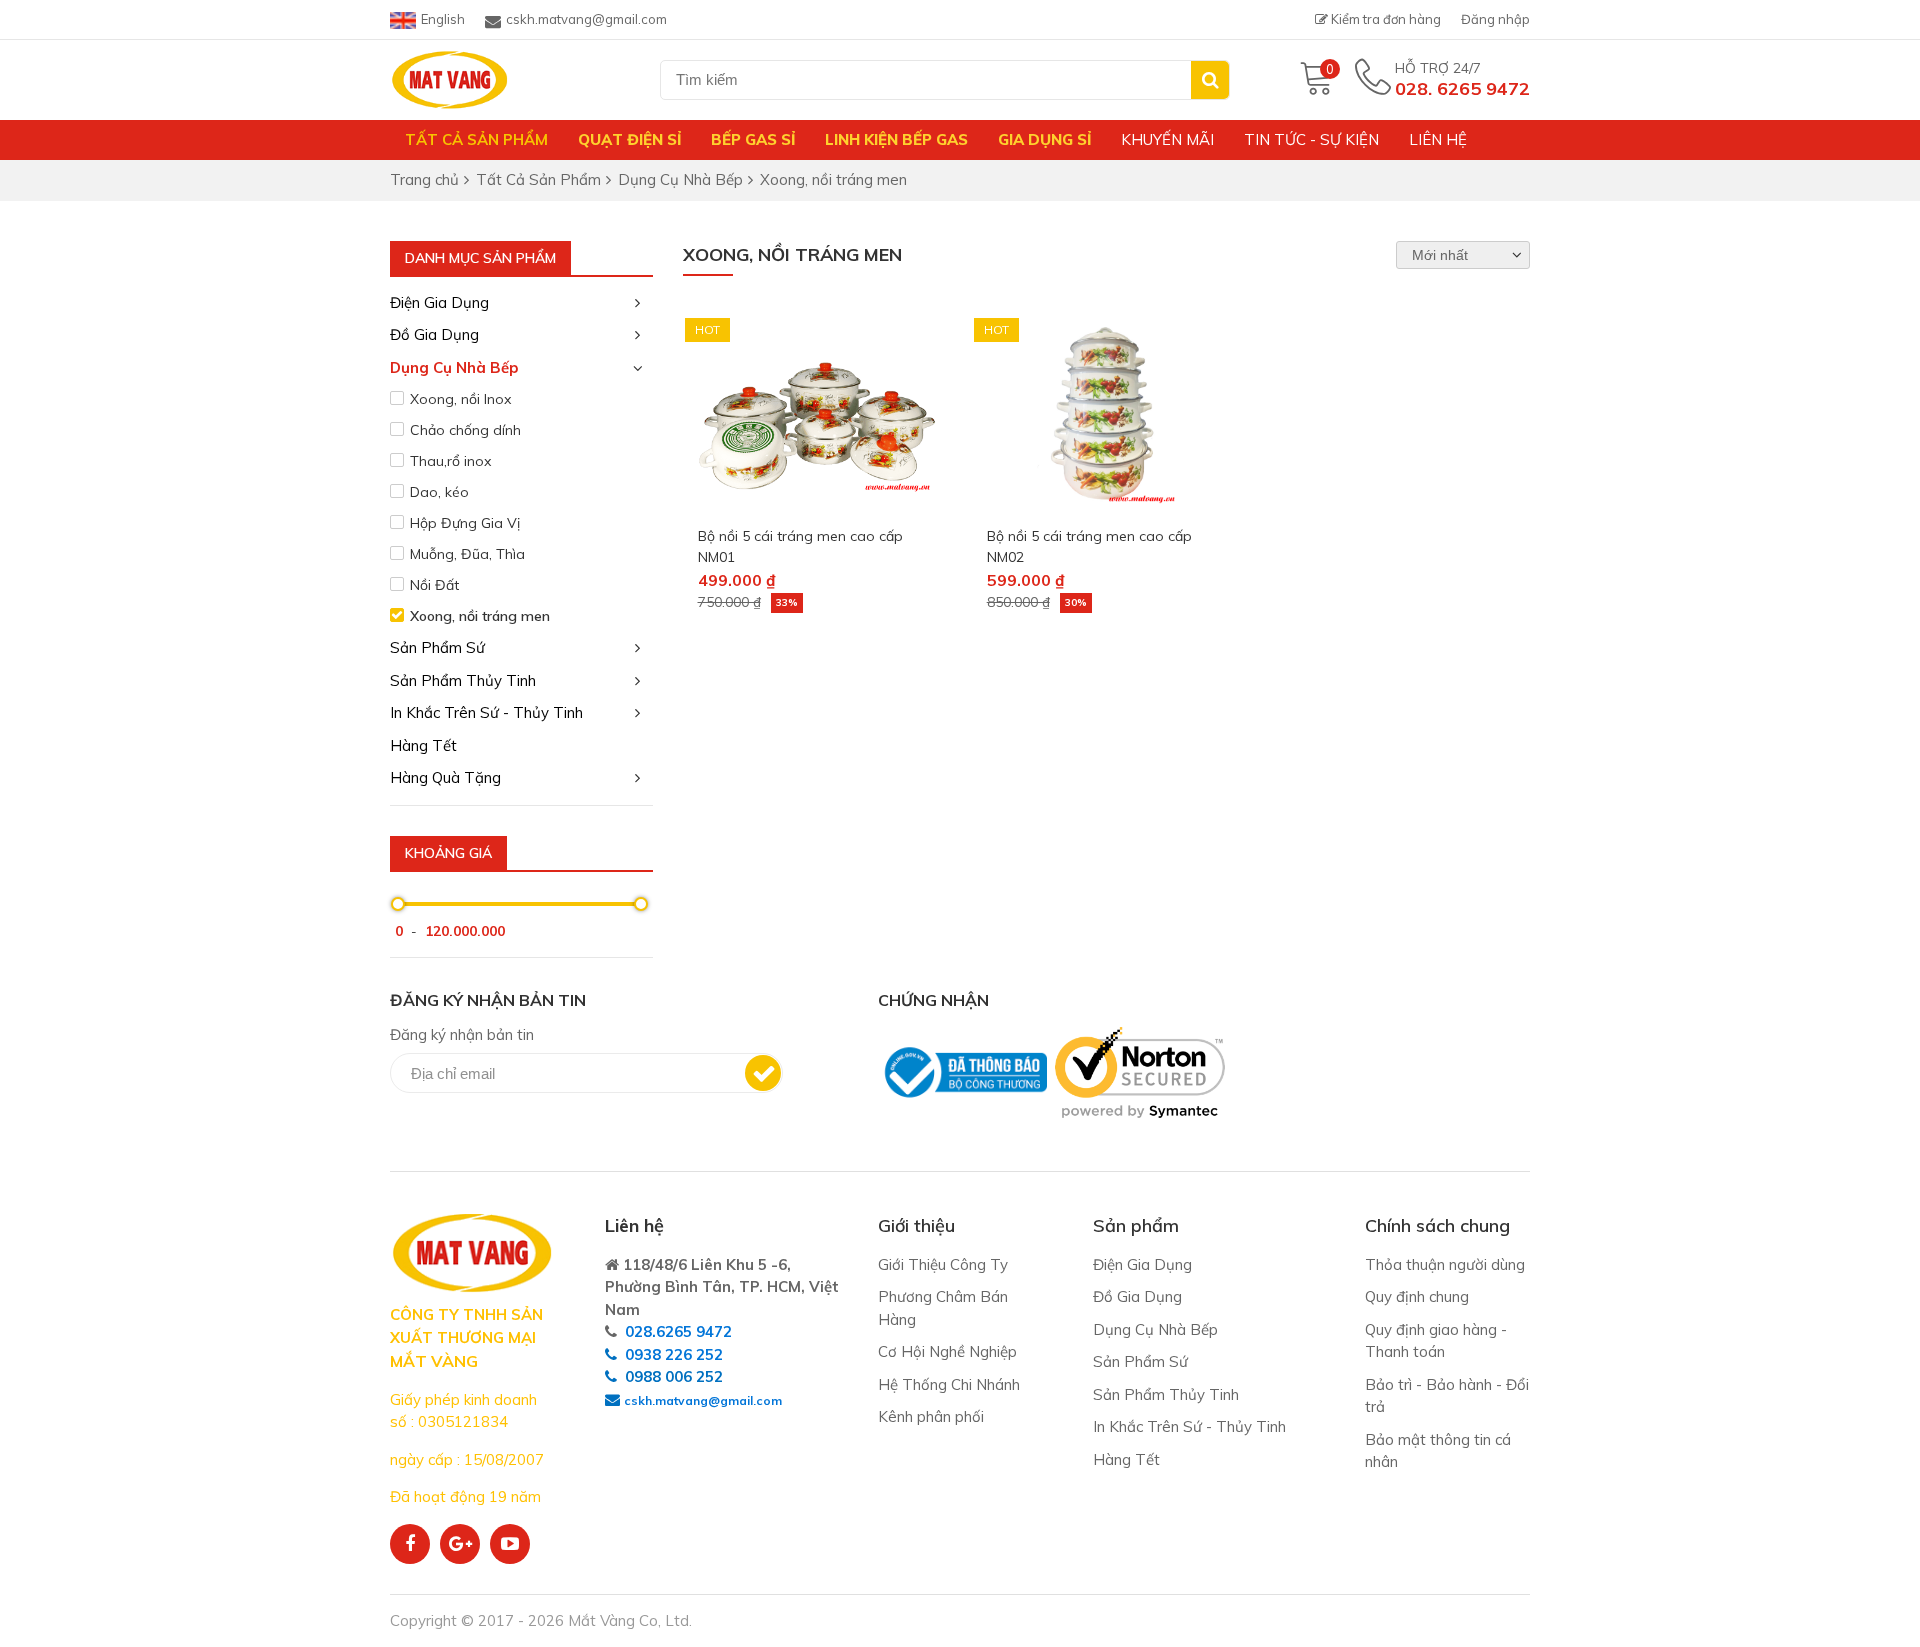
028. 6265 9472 (1462, 88)
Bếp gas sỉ (753, 139)
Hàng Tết (423, 745)
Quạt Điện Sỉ (629, 139)
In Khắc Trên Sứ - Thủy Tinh (486, 712)
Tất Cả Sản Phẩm (476, 139)
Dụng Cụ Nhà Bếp (454, 367)
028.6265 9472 (678, 1331)
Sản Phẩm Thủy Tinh (463, 680)
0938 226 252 (674, 1354)
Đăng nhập (1495, 19)
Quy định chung (1417, 1296)
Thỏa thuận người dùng (1445, 1264)
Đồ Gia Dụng (434, 334)
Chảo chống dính (465, 430)
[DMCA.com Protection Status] (884, 1128)
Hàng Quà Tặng (445, 777)
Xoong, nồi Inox (460, 399)
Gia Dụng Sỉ (1044, 139)
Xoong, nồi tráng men (480, 616)
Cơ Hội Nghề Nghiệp (947, 1351)
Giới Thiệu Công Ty (943, 1264)
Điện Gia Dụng (439, 302)
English (443, 19)
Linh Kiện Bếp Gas (896, 139)
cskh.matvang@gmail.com (586, 19)
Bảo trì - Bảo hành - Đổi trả (1447, 1396)
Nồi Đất (434, 585)
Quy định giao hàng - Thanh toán (1436, 1341)
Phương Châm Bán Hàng (943, 1308)
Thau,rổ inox (450, 461)
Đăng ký (763, 1073)
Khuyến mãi (1167, 139)
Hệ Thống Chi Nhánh (949, 1384)
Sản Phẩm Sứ (437, 647)
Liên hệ (1438, 139)
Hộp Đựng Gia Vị (465, 523)
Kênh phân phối (931, 1416)
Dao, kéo (439, 492)
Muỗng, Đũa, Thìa (467, 554)
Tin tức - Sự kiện (1311, 139)
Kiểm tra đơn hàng (1384, 19)
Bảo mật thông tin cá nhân (1438, 1451)
